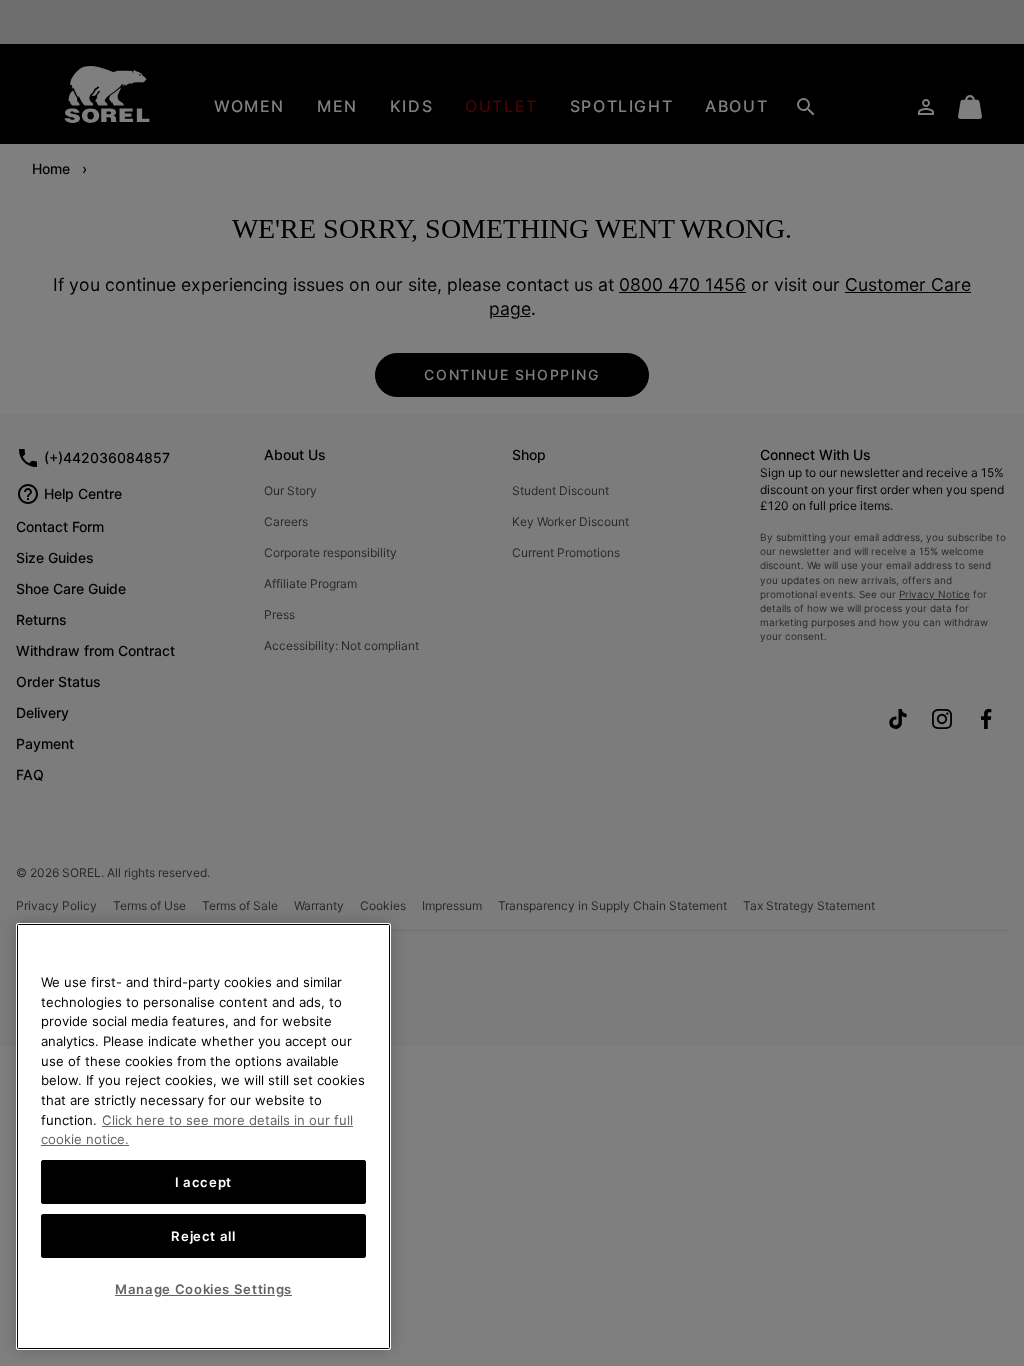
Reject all (203, 1236)
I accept (203, 1182)
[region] (203, 1136)
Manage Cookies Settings (203, 1289)
